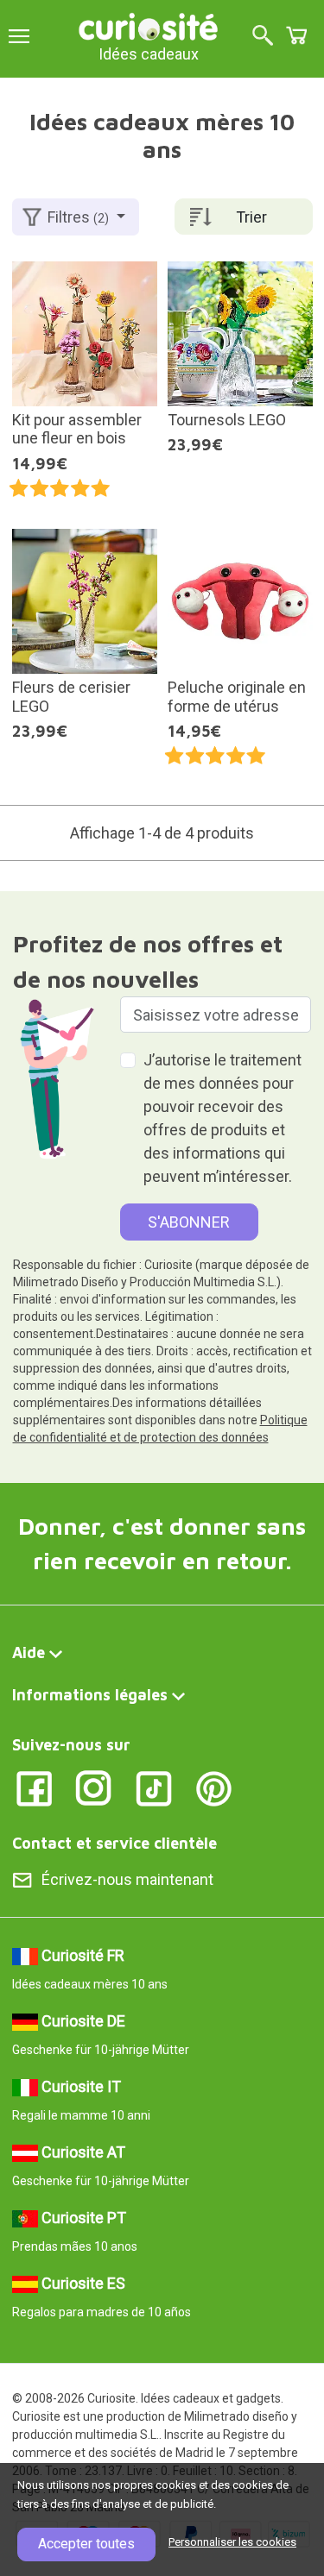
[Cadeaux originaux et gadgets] (149, 25)
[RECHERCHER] (263, 37)
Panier (296, 35)
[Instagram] (94, 1787)
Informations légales (90, 1695)
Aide (29, 1652)
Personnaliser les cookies (232, 2542)
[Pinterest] (214, 1787)
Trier (251, 217)
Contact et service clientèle (114, 1843)
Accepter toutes (86, 2544)
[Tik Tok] (154, 1787)
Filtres (78, 217)
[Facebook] (34, 1787)
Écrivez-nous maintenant (127, 1879)
